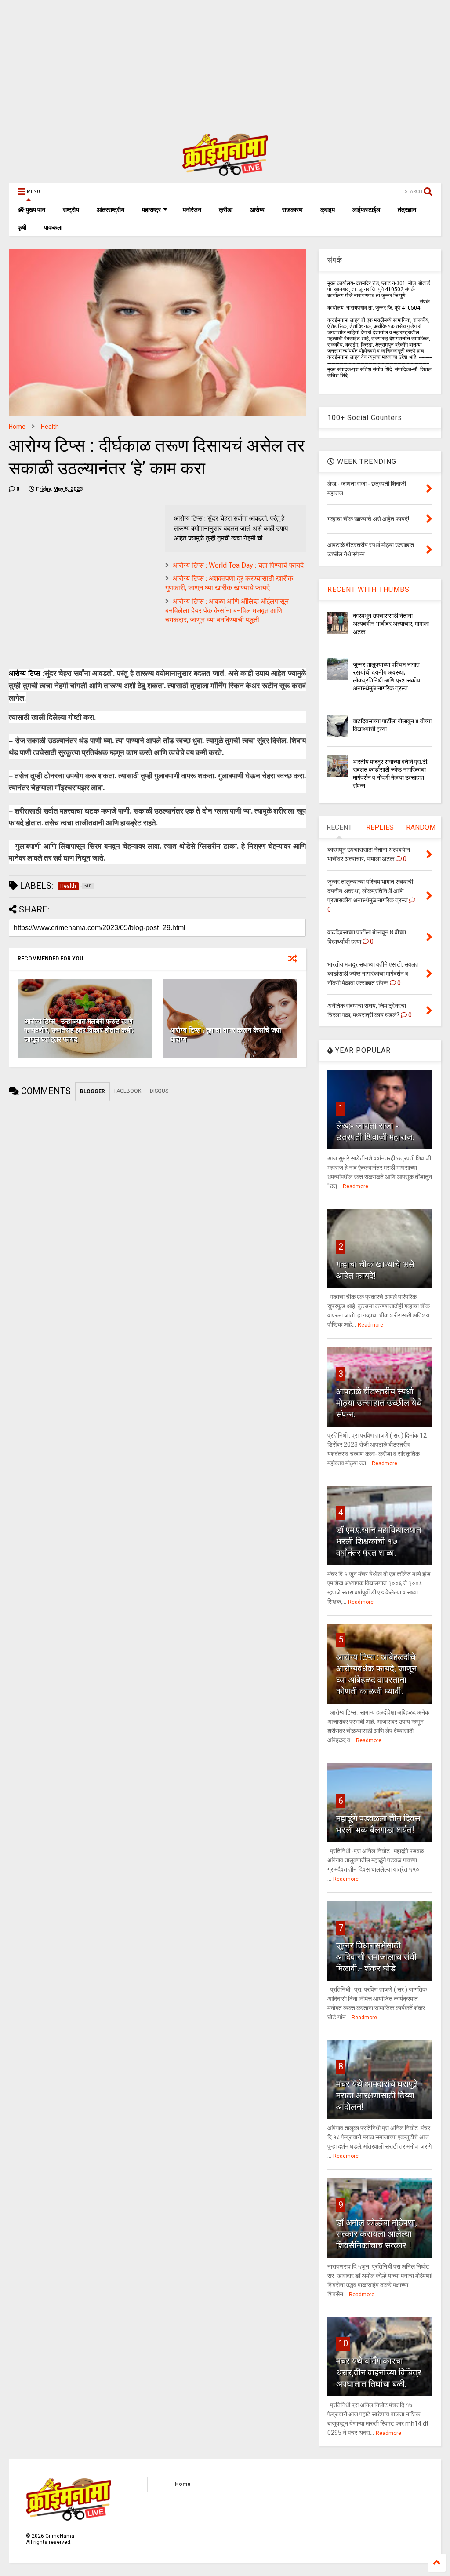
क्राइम (328, 210)
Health (50, 427)
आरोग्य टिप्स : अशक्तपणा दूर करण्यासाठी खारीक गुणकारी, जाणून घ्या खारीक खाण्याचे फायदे (229, 583)
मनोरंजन (192, 210)
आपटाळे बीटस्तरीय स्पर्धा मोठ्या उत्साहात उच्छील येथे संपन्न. (379, 1403)
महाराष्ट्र (151, 210)
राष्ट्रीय (71, 210)
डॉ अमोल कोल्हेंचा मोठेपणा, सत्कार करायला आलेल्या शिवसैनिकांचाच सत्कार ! (377, 2234)
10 (343, 2343)
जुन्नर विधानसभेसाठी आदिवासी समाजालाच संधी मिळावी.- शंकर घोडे (376, 1957)
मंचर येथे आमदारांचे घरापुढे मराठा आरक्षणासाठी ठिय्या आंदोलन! (377, 2095)
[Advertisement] (225, 62)
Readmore (356, 1186)
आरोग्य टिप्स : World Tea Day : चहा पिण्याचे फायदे (238, 565)
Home (17, 427)
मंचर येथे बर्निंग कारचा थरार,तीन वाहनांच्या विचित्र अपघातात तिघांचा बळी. (379, 2372)
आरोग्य (257, 210)
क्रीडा (226, 210)
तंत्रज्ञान (407, 210)
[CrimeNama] (225, 172)
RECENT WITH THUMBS (368, 589)
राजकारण (292, 210)
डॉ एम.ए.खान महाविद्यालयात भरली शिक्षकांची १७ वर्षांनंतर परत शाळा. (379, 1541)
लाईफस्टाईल (366, 210)
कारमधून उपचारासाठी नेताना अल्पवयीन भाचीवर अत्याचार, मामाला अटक (391, 624)
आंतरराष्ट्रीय (111, 210)
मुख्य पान (35, 210)
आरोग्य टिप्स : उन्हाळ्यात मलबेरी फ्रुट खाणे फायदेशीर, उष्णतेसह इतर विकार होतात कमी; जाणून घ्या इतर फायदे (79, 1031)
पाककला (53, 227)
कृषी (22, 227)
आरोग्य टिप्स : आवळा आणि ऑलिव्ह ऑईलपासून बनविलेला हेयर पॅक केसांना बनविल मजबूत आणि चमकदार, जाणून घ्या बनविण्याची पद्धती (227, 611)
